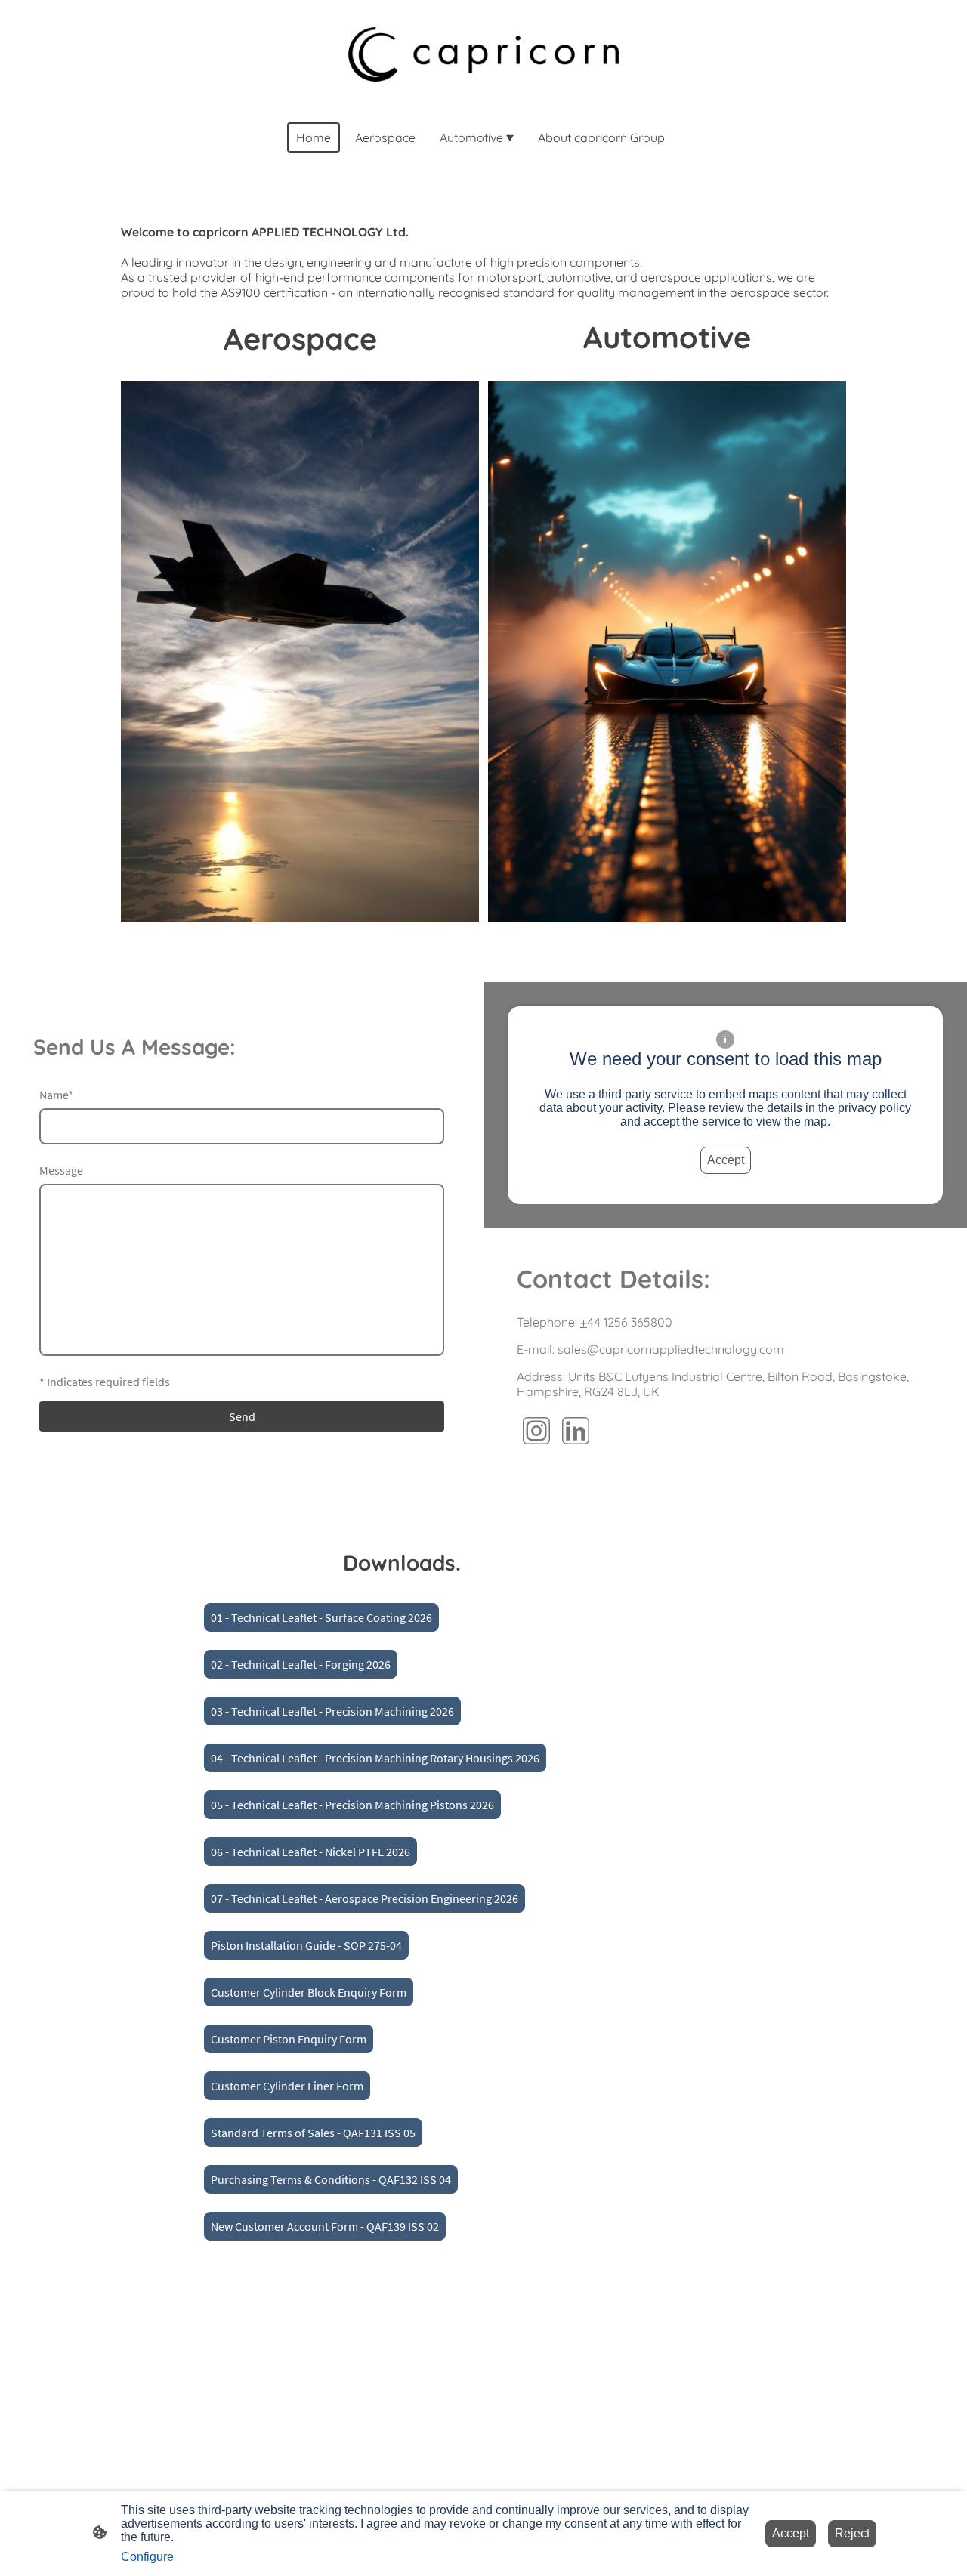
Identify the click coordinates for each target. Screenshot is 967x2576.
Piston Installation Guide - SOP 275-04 (306, 1945)
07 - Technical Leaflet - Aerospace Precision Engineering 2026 (365, 1898)
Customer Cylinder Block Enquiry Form (309, 1992)
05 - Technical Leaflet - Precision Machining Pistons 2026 (352, 1805)
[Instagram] (536, 1431)
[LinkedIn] (576, 1431)
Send (242, 1416)
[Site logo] (483, 54)
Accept (726, 1160)
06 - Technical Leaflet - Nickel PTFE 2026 (310, 1852)
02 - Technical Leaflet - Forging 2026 (301, 1664)
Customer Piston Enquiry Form (289, 2039)
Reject (852, 2533)
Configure (147, 2557)
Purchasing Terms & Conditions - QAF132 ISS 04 (331, 2179)
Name (56, 1095)
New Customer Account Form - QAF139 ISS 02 (325, 2226)
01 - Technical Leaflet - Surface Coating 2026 (321, 1617)
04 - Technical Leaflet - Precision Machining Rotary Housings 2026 (375, 1758)
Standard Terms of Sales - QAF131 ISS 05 (313, 2133)
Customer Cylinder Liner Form (287, 2086)
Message (61, 1170)
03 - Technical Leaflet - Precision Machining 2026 (332, 1711)
